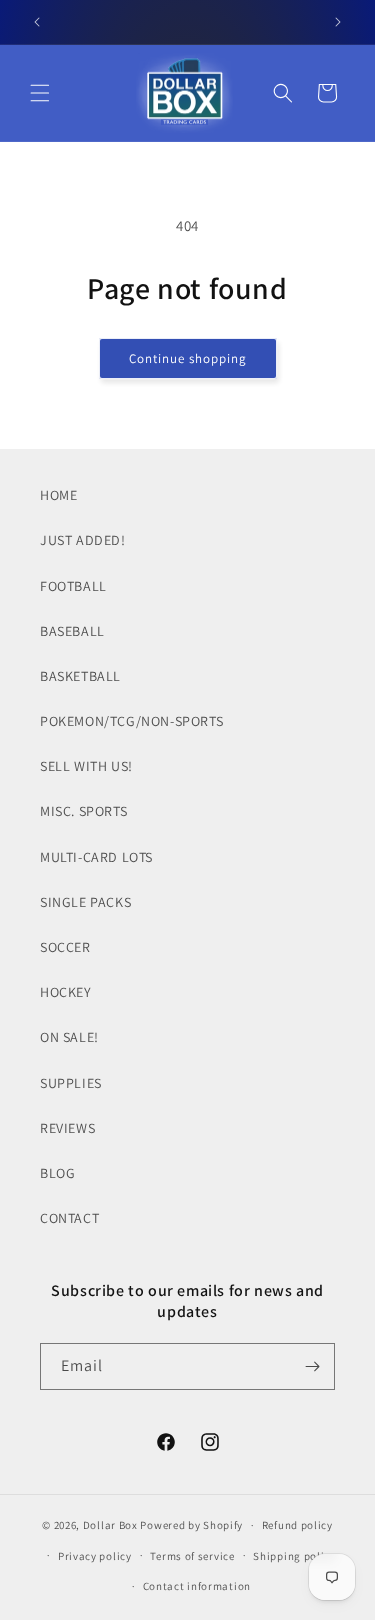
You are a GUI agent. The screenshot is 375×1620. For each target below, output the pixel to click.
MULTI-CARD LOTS (96, 857)
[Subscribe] (312, 1366)
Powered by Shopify (191, 1525)
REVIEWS (67, 1128)
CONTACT (69, 1218)
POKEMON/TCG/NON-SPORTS (131, 721)
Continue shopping (188, 358)
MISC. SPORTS (83, 811)
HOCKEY (66, 992)
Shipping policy (294, 1556)
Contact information (197, 1586)
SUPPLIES (71, 1083)
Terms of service (192, 1556)
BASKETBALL (80, 676)
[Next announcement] (338, 22)
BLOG (57, 1173)
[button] (40, 93)
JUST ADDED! (83, 540)
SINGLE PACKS (85, 902)
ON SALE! (69, 1037)
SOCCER (65, 947)
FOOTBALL (73, 586)
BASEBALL (72, 631)
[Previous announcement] (37, 22)
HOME (58, 495)
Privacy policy (95, 1556)
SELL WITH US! (86, 766)
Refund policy (297, 1525)
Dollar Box (110, 1525)
